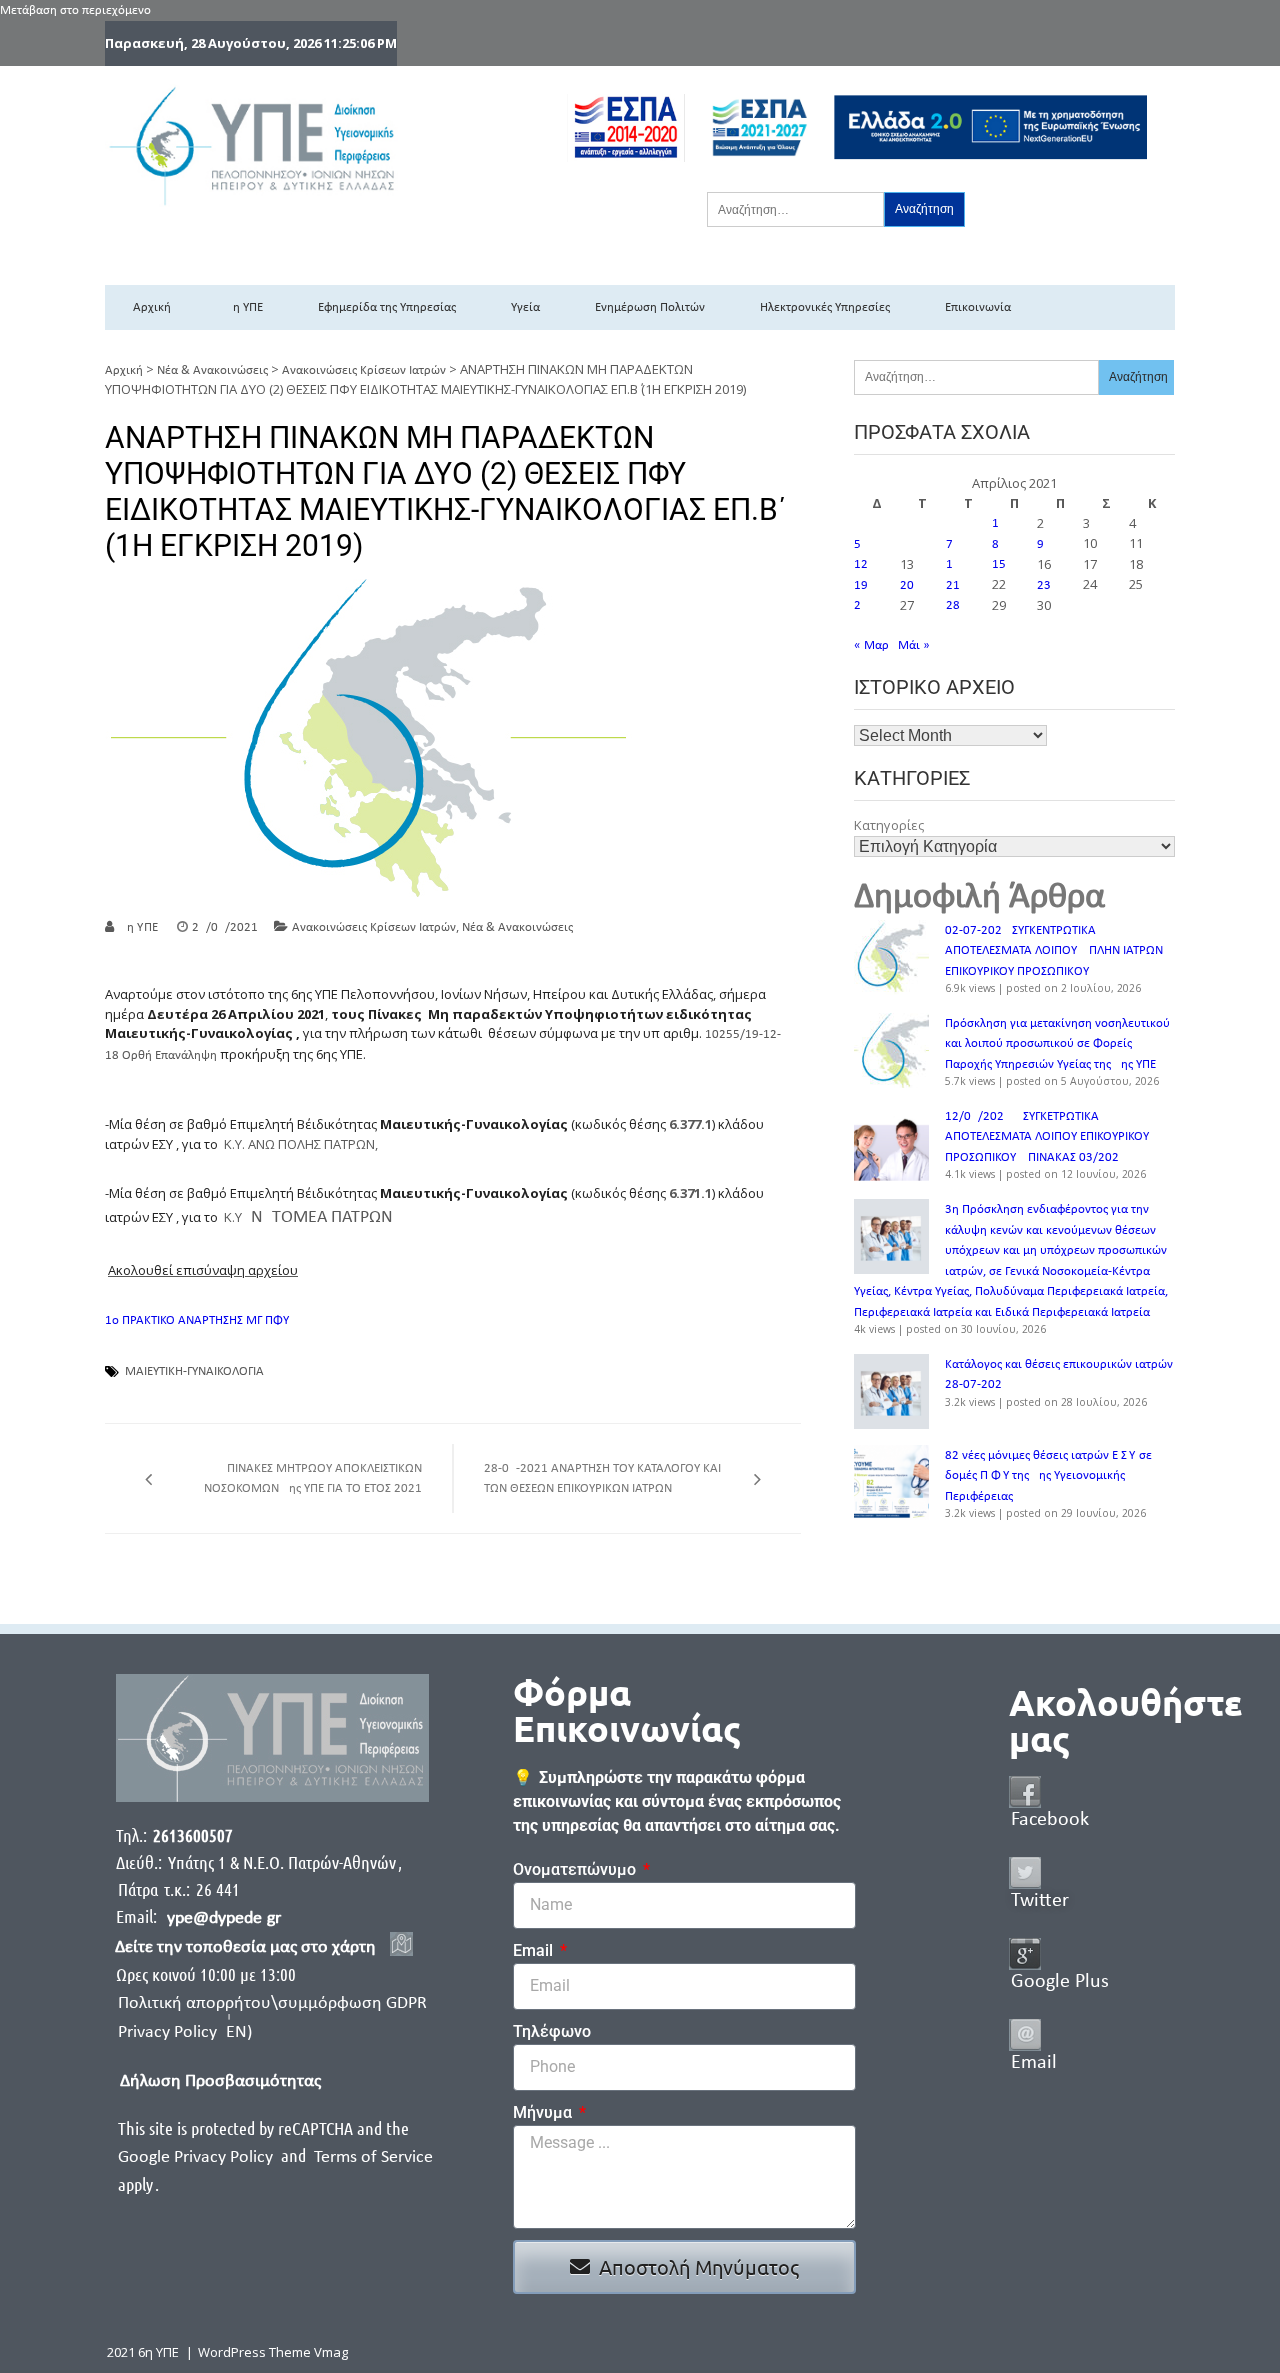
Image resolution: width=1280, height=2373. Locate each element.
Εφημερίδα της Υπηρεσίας (387, 307)
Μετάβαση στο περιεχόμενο (75, 10)
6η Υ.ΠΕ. (140, 927)
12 (861, 564)
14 (953, 564)
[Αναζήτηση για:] (795, 209)
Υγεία (525, 307)
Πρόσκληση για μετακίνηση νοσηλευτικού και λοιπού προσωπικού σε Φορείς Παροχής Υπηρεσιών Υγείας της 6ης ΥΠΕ (1057, 1044)
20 (907, 585)
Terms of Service (373, 2157)
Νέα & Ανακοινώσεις (212, 370)
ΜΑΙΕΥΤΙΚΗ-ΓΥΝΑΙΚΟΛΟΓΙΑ (194, 1372)
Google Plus (1060, 1982)
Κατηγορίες (889, 825)
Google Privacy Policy (197, 2157)
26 (861, 605)
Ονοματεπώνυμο (576, 1869)
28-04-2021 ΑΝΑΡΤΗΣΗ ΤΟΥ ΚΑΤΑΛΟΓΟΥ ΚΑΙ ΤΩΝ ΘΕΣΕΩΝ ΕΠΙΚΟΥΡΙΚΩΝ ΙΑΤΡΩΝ (602, 1478)
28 (953, 605)
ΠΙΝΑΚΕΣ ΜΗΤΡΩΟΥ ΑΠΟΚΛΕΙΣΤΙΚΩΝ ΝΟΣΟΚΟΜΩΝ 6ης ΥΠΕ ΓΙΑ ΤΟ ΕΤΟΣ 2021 (313, 1478)
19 (861, 585)
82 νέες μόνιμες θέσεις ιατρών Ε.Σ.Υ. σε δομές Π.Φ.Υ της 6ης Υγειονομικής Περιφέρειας (1048, 1476)
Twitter (1040, 1901)
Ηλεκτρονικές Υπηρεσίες (825, 307)
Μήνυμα (544, 2112)
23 (1044, 585)
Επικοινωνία (978, 307)
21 (953, 585)
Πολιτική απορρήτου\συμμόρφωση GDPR (272, 2003)
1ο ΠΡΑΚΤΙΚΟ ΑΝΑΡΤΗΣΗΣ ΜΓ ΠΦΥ (197, 1320)
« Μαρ (871, 645)
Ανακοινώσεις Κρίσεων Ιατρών (364, 370)
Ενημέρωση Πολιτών (650, 307)
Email (535, 1950)
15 (999, 564)
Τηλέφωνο (552, 2031)
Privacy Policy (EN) (185, 2032)
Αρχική (152, 307)
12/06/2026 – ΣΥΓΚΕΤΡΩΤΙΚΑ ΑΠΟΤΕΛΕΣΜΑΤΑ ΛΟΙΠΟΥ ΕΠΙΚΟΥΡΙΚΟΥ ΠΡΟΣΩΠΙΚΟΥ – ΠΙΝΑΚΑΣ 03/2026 (1047, 1137)
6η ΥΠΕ (244, 307)
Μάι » (914, 645)
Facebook (1050, 1820)
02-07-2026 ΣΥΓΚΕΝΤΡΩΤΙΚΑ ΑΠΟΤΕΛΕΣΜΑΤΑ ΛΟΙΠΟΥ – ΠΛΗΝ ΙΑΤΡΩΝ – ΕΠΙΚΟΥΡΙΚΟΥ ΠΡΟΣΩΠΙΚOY (1058, 951)
